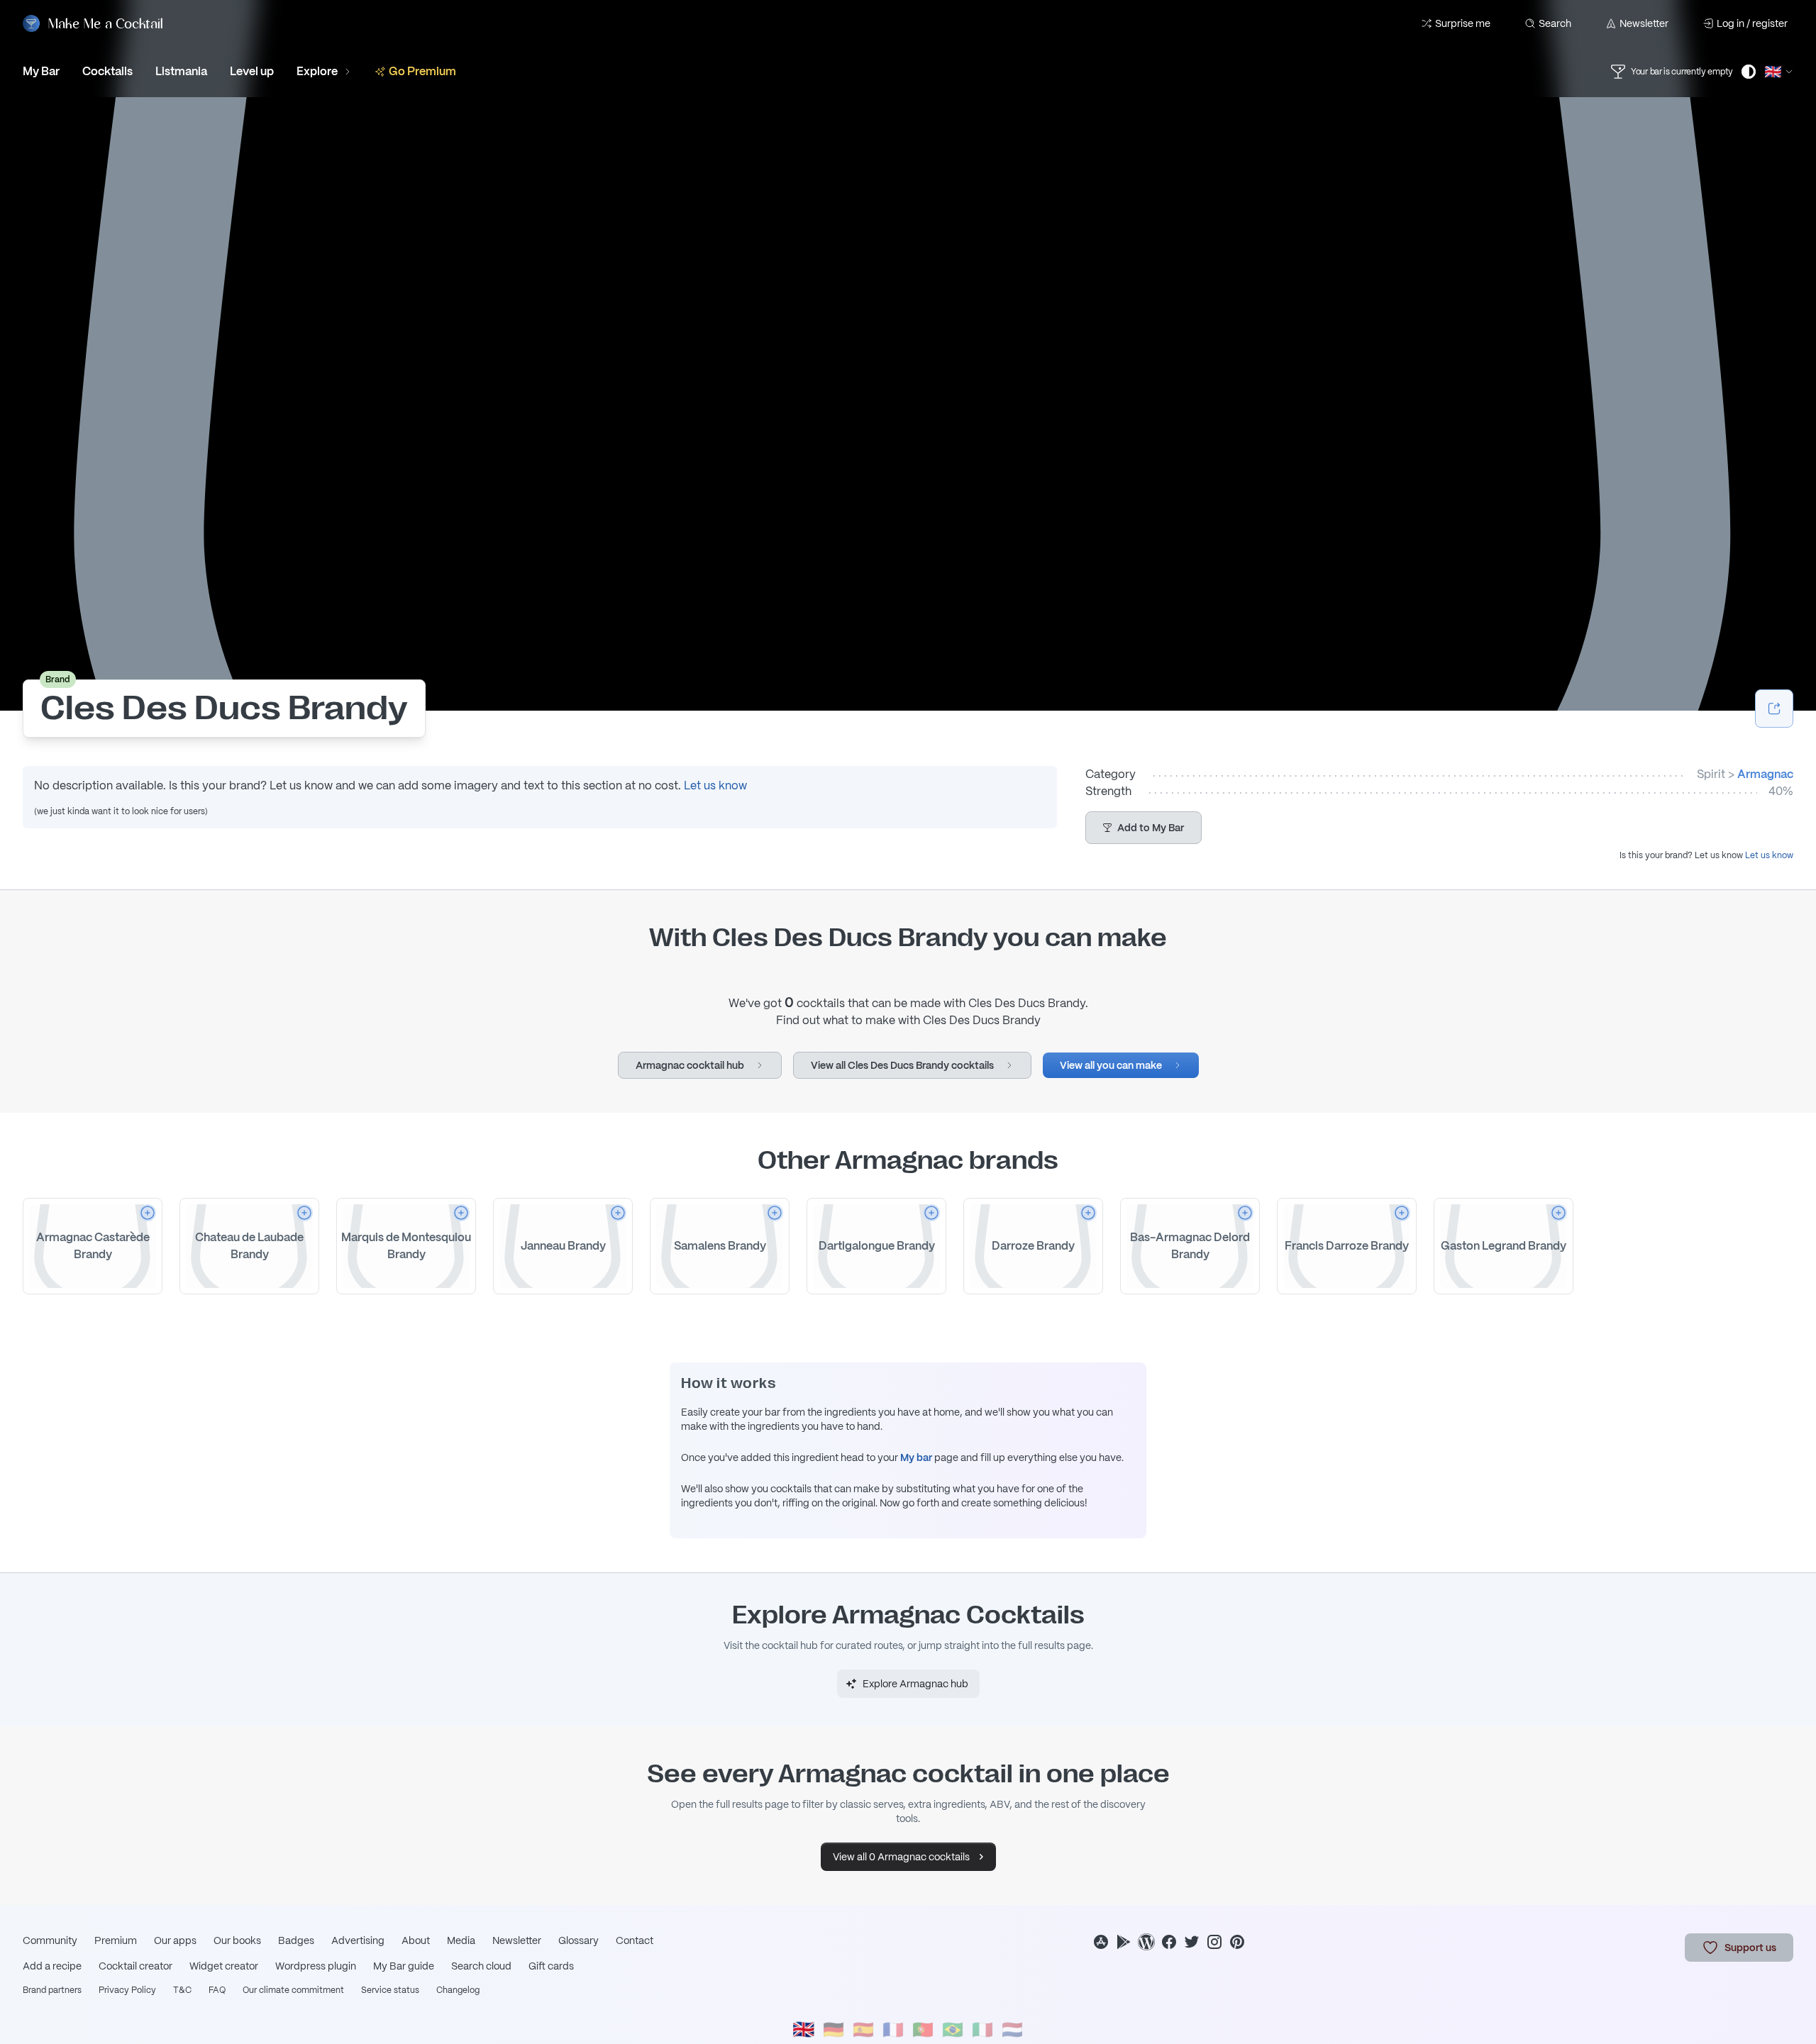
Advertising (358, 1940)
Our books (237, 1940)
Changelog (458, 1990)
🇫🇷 (893, 2029)
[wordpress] (1146, 1942)
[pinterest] (1237, 1942)
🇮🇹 (982, 2029)
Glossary (578, 1940)
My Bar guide (404, 1966)
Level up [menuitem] (252, 71)
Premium (116, 1940)
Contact (635, 1940)
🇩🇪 (834, 2029)
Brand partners (52, 1990)
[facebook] (1169, 1942)
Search (1555, 23)
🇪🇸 (863, 2029)
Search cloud (481, 1966)
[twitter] (1192, 1942)
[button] (1144, 828)
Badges (296, 1940)
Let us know (715, 785)
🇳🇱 (1012, 2029)
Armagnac (1765, 774)
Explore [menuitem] (317, 71)
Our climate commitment (293, 1990)
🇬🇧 (804, 2029)
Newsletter (1644, 23)
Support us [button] (1750, 1948)
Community (50, 1940)
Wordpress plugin (316, 1966)
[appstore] (1101, 1942)
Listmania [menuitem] (181, 71)
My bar (916, 1457)
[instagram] (1214, 1942)
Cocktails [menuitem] (107, 71)
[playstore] (1124, 1942)
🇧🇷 (953, 2029)
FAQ (217, 1990)
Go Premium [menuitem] (422, 71)
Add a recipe (52, 1966)
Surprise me (1463, 23)
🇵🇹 (923, 2029)
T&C (182, 1990)
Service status (390, 1990)
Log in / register (1752, 23)
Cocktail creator (135, 1966)
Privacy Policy (127, 1990)
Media (461, 1940)
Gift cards (551, 1966)
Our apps (175, 1940)
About (416, 1940)
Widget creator (224, 1966)
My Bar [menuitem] (41, 71)
